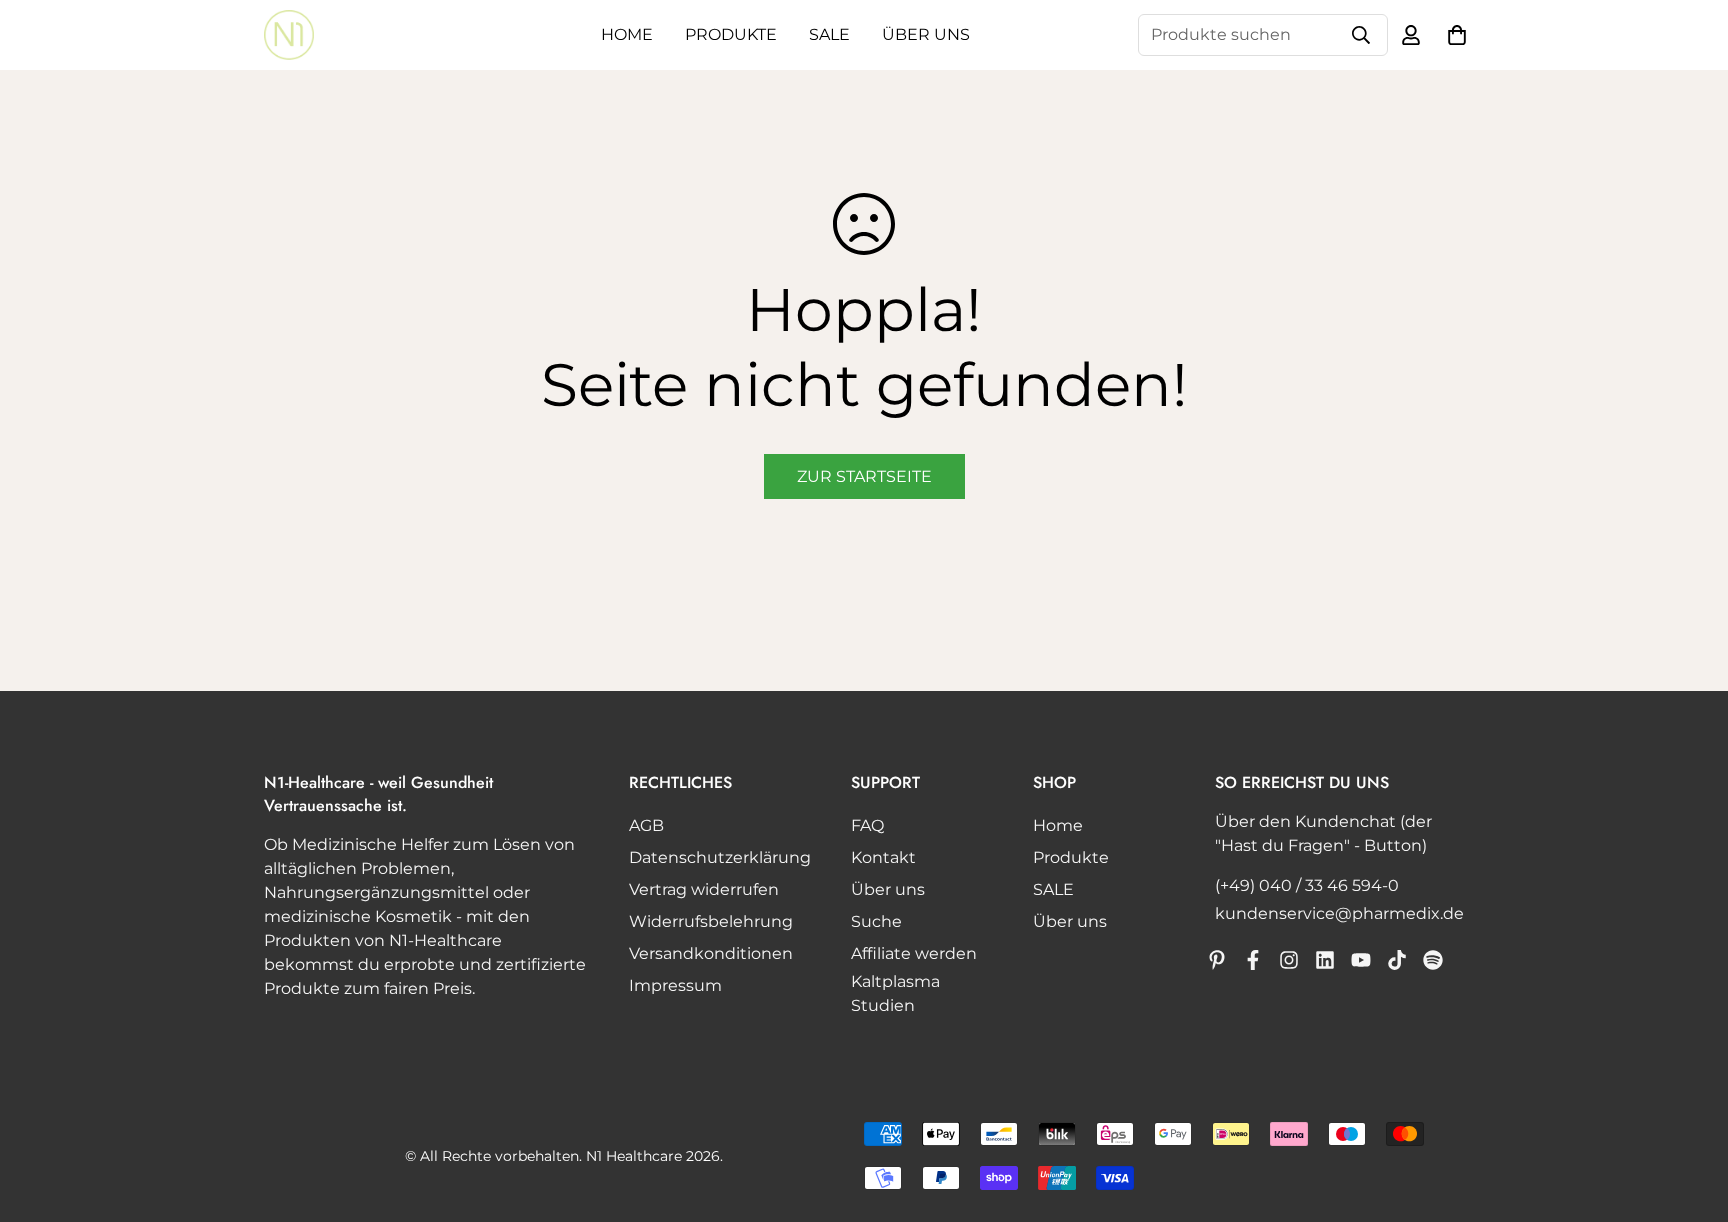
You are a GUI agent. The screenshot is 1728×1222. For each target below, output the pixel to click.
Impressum (675, 985)
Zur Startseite (864, 476)
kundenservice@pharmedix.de (1339, 913)
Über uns (926, 34)
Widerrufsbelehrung (711, 921)
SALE (829, 34)
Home (627, 34)
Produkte (731, 34)
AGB (646, 825)
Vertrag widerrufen (704, 889)
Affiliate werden (914, 953)
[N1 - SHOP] (289, 35)
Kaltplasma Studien (895, 993)
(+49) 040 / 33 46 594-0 (1307, 885)
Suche (876, 921)
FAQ (867, 825)
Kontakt (883, 857)
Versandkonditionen (711, 953)
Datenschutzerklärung (720, 857)
